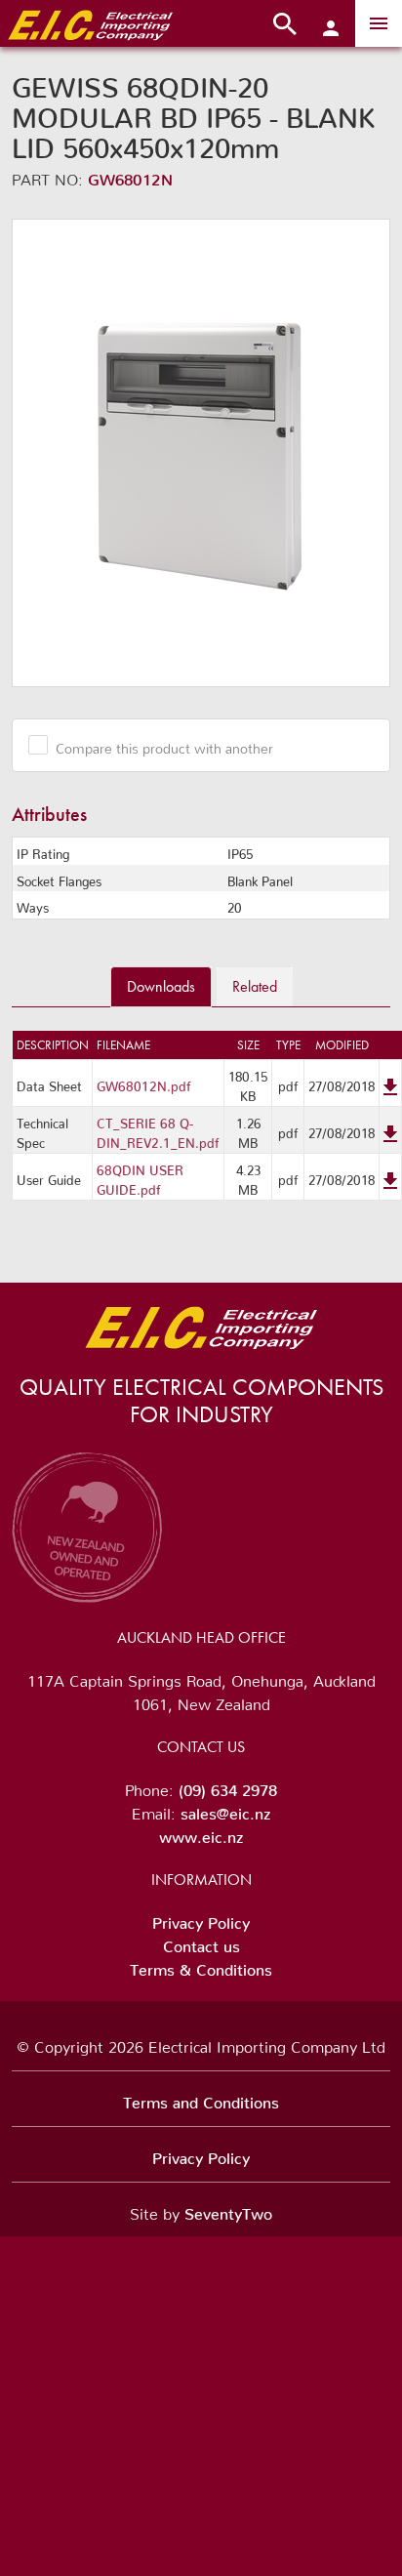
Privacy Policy (201, 1919)
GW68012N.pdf (144, 1083)
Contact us (201, 1942)
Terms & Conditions (201, 1966)
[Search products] (285, 23)
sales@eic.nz (225, 1810)
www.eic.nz (201, 1833)
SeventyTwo (228, 2210)
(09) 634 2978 (228, 1786)
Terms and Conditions (201, 2099)
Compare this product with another (164, 745)
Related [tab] (255, 986)
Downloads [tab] (161, 986)
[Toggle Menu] (379, 23)
